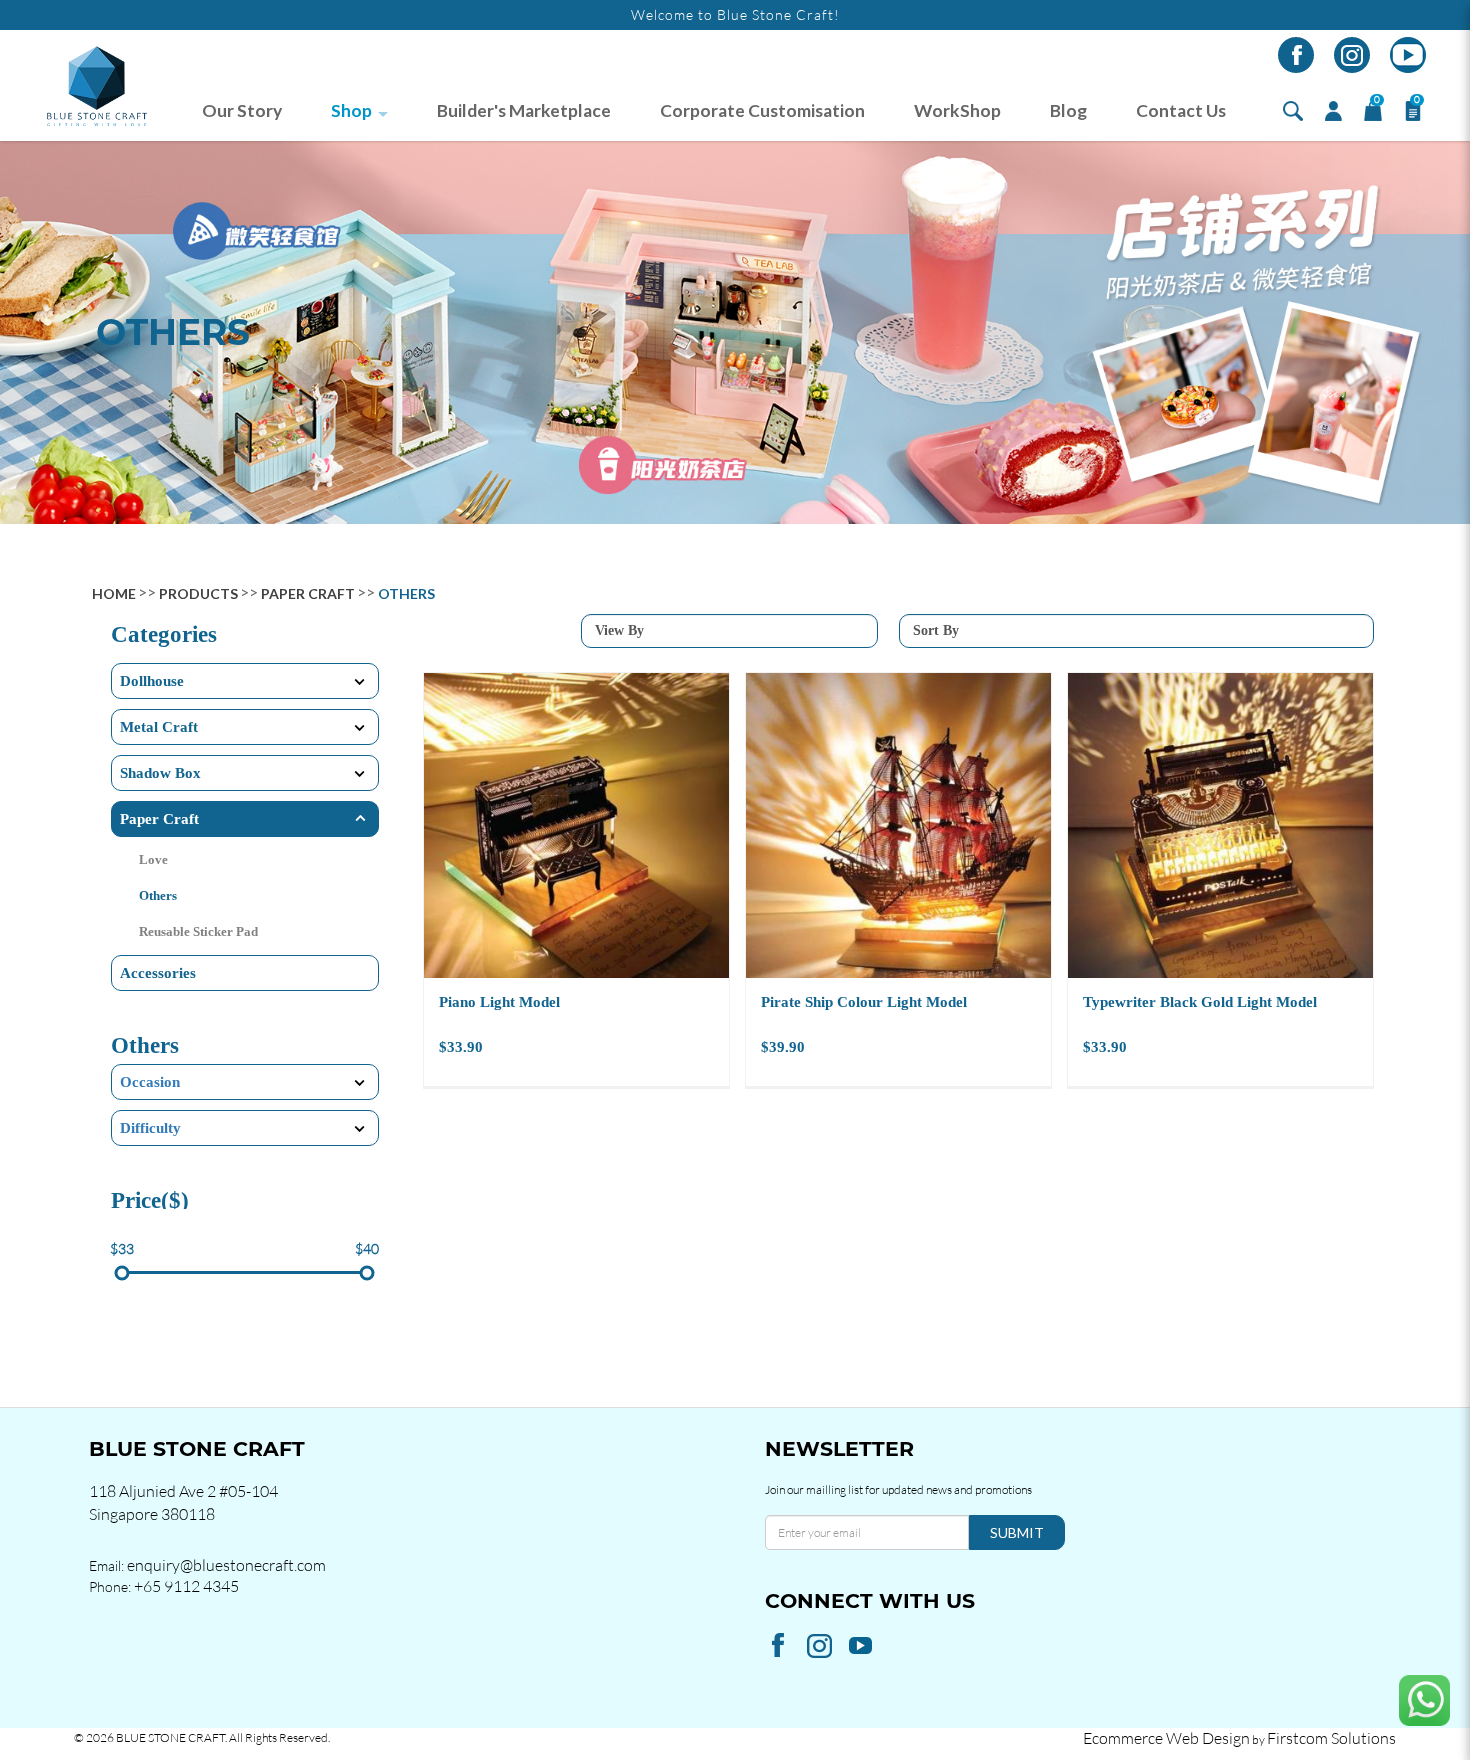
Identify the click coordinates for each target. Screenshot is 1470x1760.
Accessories (158, 973)
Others (406, 593)
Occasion (150, 1082)
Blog (1068, 110)
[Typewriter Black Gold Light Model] (1220, 825)
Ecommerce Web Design (1166, 1738)
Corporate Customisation (762, 110)
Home (114, 593)
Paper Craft (308, 593)
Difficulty (150, 1128)
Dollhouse (152, 681)
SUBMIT (1017, 1532)
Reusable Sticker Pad (198, 931)
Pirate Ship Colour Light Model (864, 1002)
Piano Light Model (499, 1002)
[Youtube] (1408, 55)
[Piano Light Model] (576, 825)
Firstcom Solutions (1331, 1738)
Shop (351, 110)
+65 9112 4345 (186, 1586)
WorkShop (957, 110)
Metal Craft (159, 727)
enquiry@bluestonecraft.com (226, 1565)
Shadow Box (160, 773)
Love (153, 859)
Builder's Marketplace (524, 110)
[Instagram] (1352, 55)
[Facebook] (1296, 55)
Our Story (242, 110)
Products (198, 593)
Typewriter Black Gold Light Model (1200, 1002)
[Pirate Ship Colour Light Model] (898, 825)
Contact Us (1181, 110)
